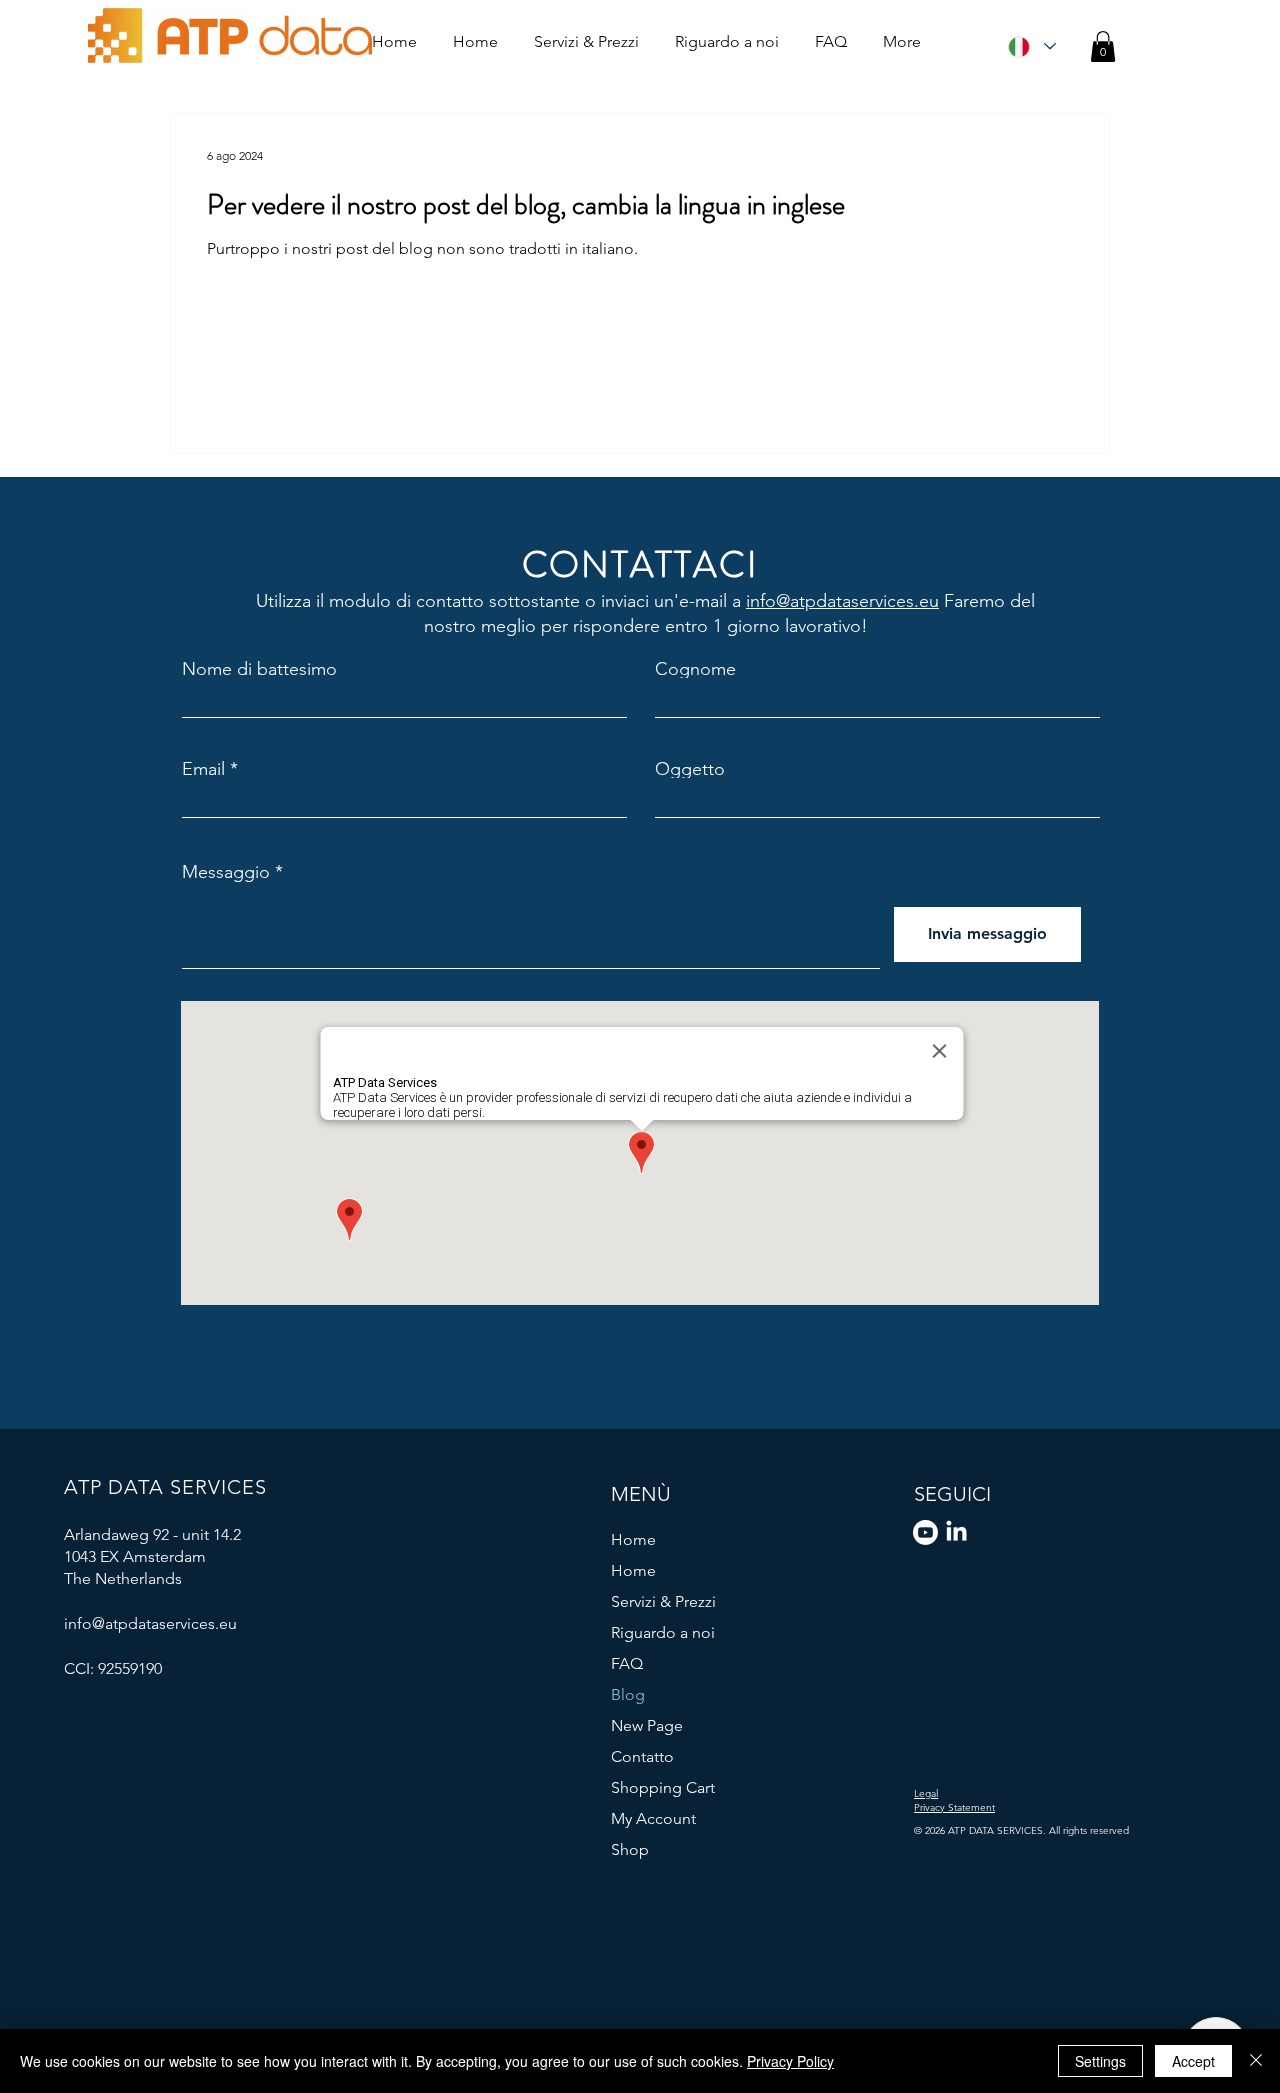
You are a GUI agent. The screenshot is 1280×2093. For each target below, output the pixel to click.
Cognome (695, 669)
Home (633, 1539)
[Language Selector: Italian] (1031, 46)
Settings (1100, 2061)
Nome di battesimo (259, 669)
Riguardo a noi (663, 1632)
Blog (628, 1694)
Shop (630, 1849)
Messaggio (226, 872)
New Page (647, 1725)
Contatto (642, 1756)
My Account (653, 1818)
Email (203, 769)
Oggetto (690, 769)
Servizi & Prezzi (663, 1601)
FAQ (627, 1663)
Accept (1193, 2061)
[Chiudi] (1256, 2061)
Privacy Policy (790, 2061)
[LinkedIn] (956, 1532)
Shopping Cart (663, 1787)
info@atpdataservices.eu (842, 601)
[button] (1103, 46)
